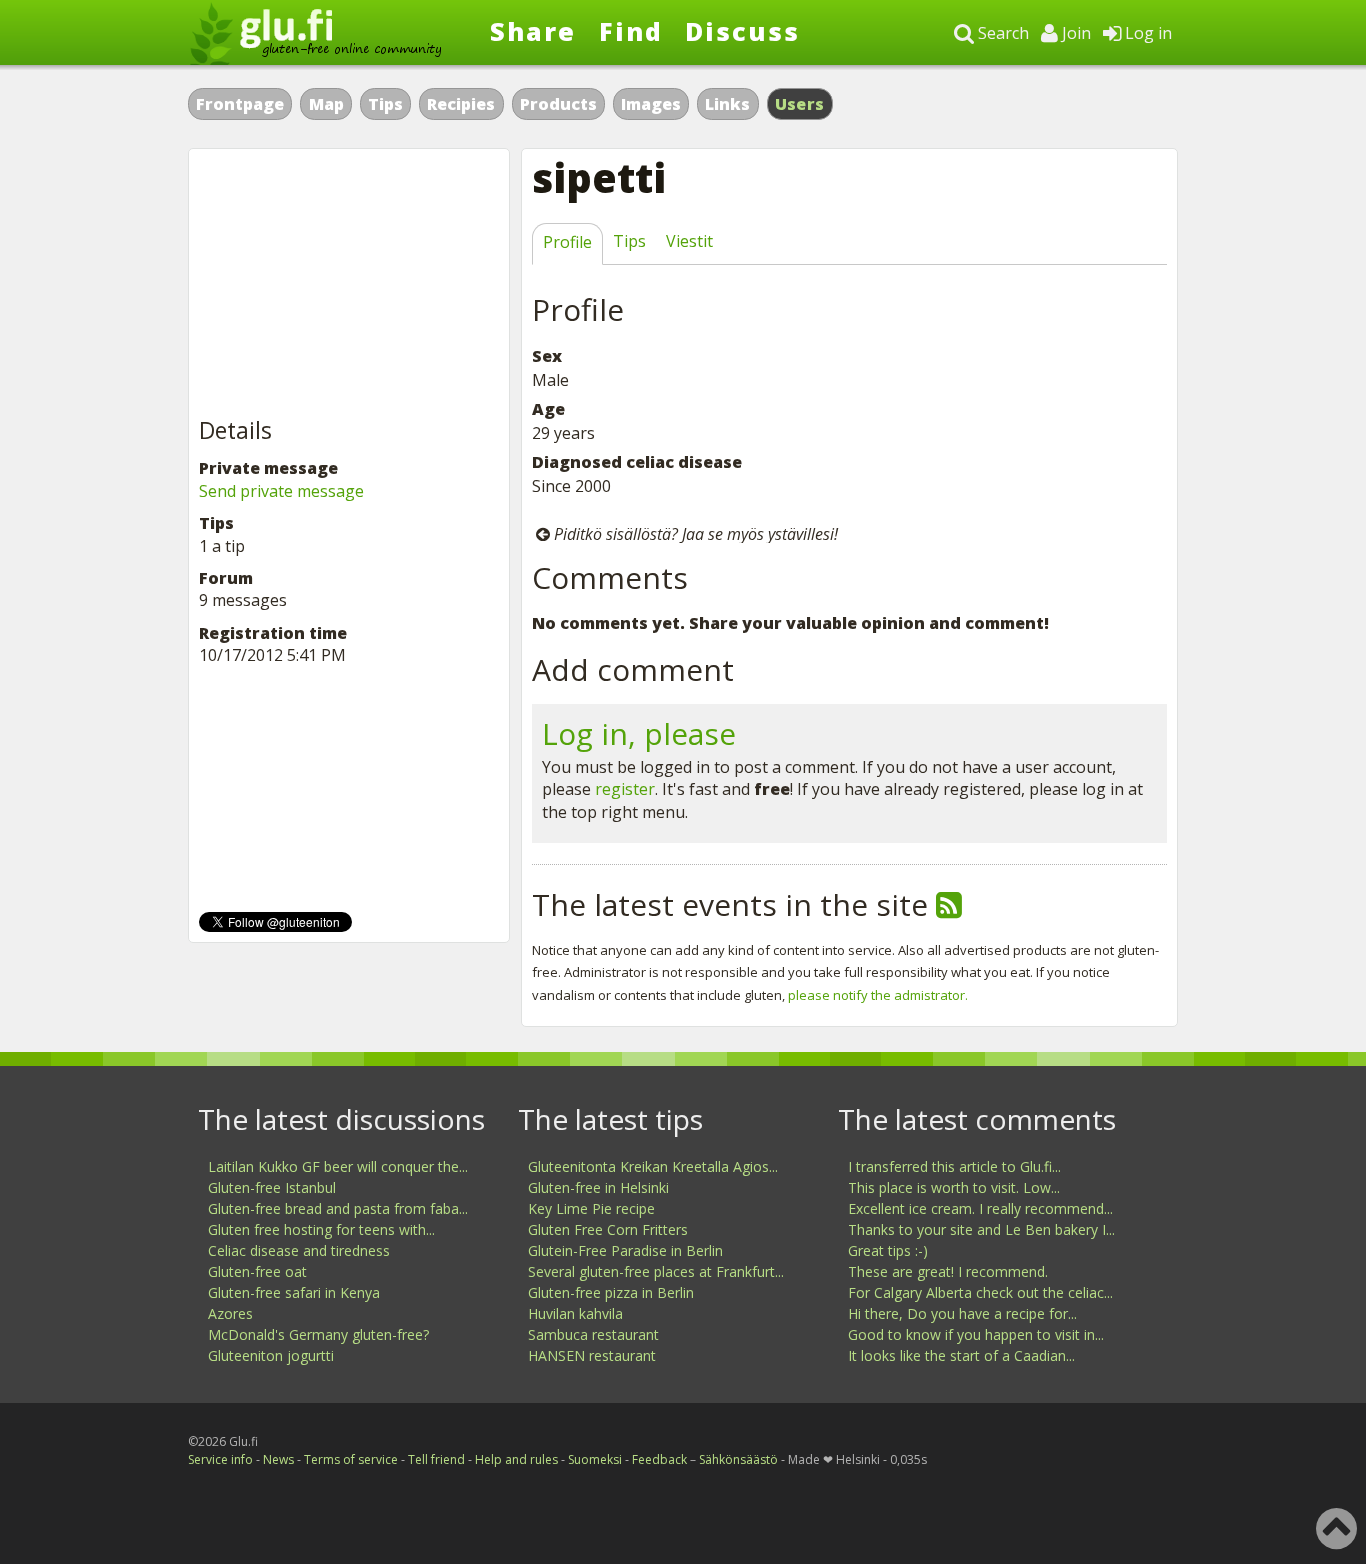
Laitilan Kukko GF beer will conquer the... (338, 1166)
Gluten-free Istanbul (272, 1187)
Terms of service (351, 1459)
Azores (230, 1313)
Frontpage (240, 104)
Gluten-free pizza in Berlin (611, 1292)
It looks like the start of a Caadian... (961, 1355)
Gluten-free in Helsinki (598, 1187)
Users (800, 104)
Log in (1146, 33)
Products (558, 104)
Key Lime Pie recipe (591, 1208)
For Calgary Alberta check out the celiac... (980, 1292)
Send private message (281, 491)
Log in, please (639, 733)
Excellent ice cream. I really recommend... (980, 1208)
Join (1074, 33)
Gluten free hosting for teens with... (321, 1229)
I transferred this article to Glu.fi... (954, 1166)
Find (631, 31)
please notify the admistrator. (878, 995)
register (625, 789)
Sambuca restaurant (593, 1334)
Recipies (461, 104)
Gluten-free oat (257, 1271)
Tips (385, 104)
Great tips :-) (888, 1250)
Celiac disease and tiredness (299, 1250)
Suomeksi (595, 1459)
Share (533, 31)
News (278, 1459)
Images (651, 104)
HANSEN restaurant (592, 1355)
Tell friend (436, 1459)
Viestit (689, 241)
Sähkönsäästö (738, 1459)
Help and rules (516, 1459)
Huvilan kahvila (575, 1313)
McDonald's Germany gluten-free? (318, 1334)
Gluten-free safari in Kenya (294, 1292)
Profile (567, 242)
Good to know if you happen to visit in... (976, 1334)
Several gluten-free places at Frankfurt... (656, 1271)
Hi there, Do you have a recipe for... (962, 1313)
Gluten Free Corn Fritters (608, 1229)
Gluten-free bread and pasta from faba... (338, 1208)
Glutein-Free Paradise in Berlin (625, 1250)
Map (326, 104)
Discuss (742, 31)
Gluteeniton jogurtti (271, 1355)
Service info (220, 1459)
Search (1001, 33)
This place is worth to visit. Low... (954, 1187)
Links (727, 104)
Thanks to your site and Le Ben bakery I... (981, 1229)
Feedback (659, 1459)
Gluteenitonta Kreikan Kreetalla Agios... (653, 1166)
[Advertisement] (349, 284)
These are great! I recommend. (948, 1271)
